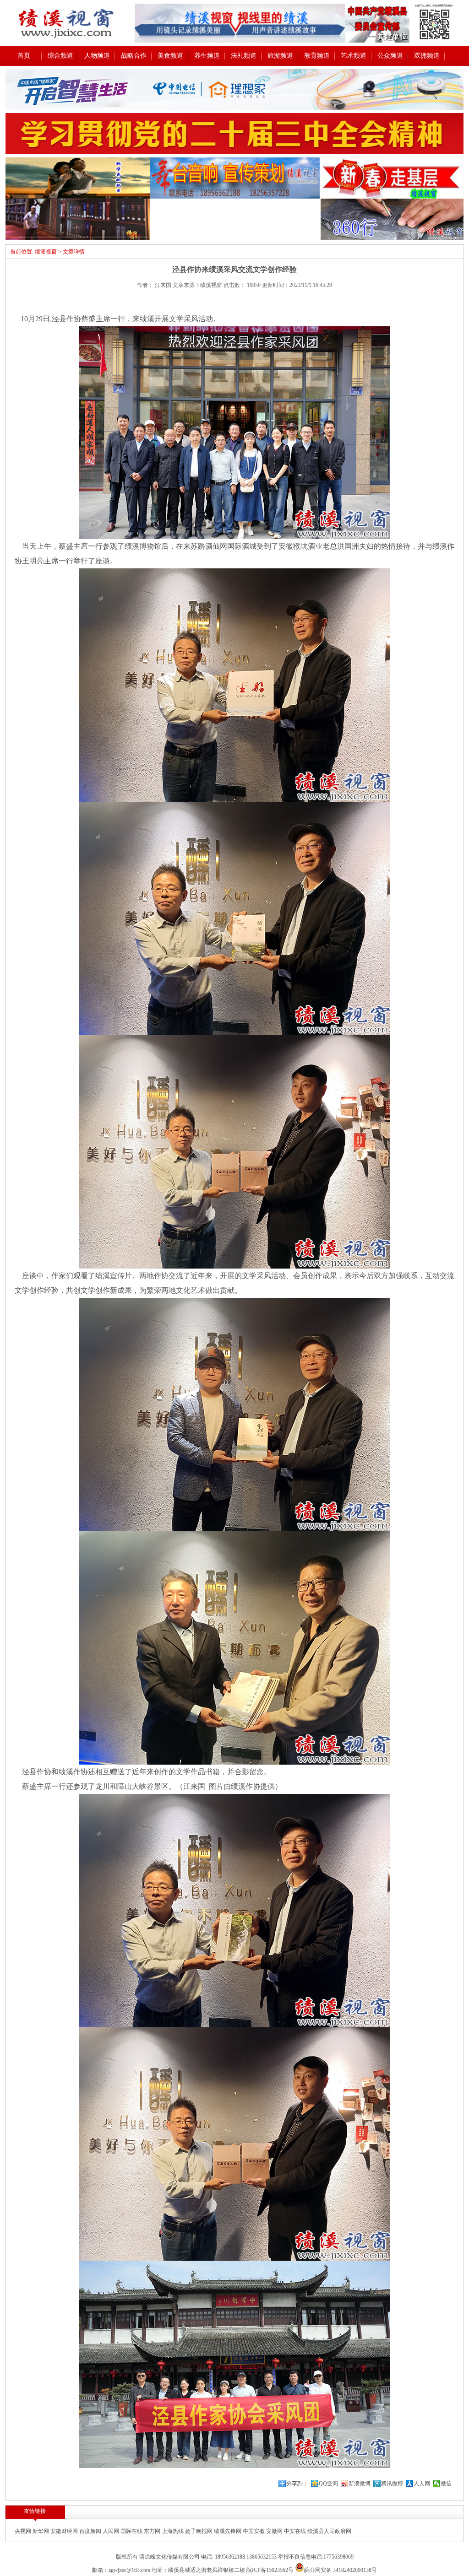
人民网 (112, 2531)
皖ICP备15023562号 (270, 2570)
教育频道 (317, 56)
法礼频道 (244, 56)
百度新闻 (91, 2531)
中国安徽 (254, 2531)
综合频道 (60, 56)
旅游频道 (280, 56)
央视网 (24, 2531)
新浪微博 (360, 2484)
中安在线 (296, 2531)
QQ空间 (328, 2484)
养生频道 (207, 56)
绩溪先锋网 (228, 2531)
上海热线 (173, 2531)
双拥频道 (427, 56)
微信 (446, 2484)
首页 (24, 56)
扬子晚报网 (199, 2531)
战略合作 (134, 56)
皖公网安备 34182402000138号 (341, 2570)
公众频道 (390, 56)
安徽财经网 (65, 2531)
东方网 (153, 2531)
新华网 (41, 2531)
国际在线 (132, 2531)
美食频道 (170, 56)
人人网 (422, 2484)
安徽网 (275, 2531)
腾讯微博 (392, 2484)
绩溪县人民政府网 (329, 2531)
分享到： (297, 2484)
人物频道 (97, 56)
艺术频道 (354, 56)
